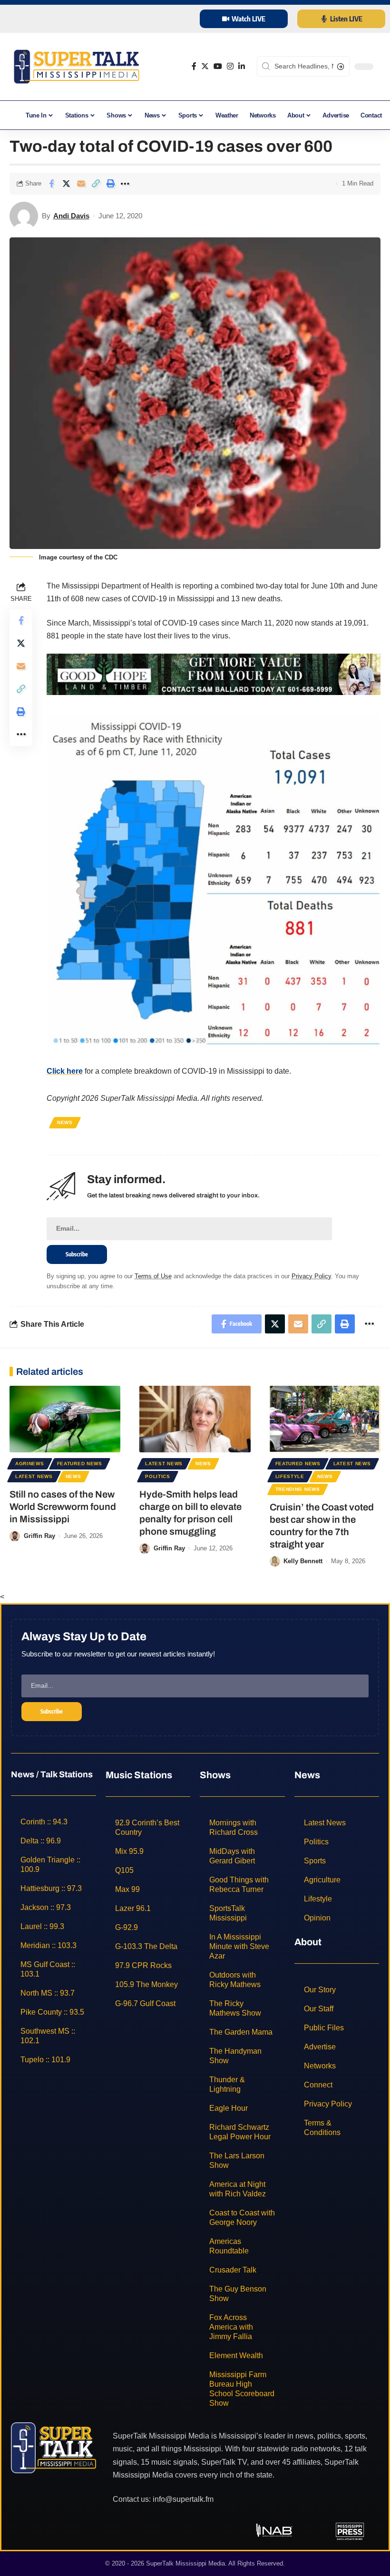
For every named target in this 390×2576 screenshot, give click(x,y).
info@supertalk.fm (183, 2499)
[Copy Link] (96, 184)
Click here (65, 1071)
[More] (125, 184)
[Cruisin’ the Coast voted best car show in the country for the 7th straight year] (325, 1419)
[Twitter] (205, 66)
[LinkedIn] (242, 66)
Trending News (298, 1489)
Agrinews (30, 1464)
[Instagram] (230, 66)
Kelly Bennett (303, 1561)
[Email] (81, 184)
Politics (158, 1476)
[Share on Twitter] (66, 184)
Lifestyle (290, 1476)
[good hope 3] (214, 674)
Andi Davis (71, 216)
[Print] (110, 184)
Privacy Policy (311, 1276)
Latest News (34, 1476)
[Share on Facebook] (51, 184)
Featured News (80, 1464)
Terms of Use (153, 1276)
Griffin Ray (39, 1536)
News (65, 1122)
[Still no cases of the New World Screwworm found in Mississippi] (65, 1419)
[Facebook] (194, 66)
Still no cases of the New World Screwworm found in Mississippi (63, 1507)
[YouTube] (218, 66)
